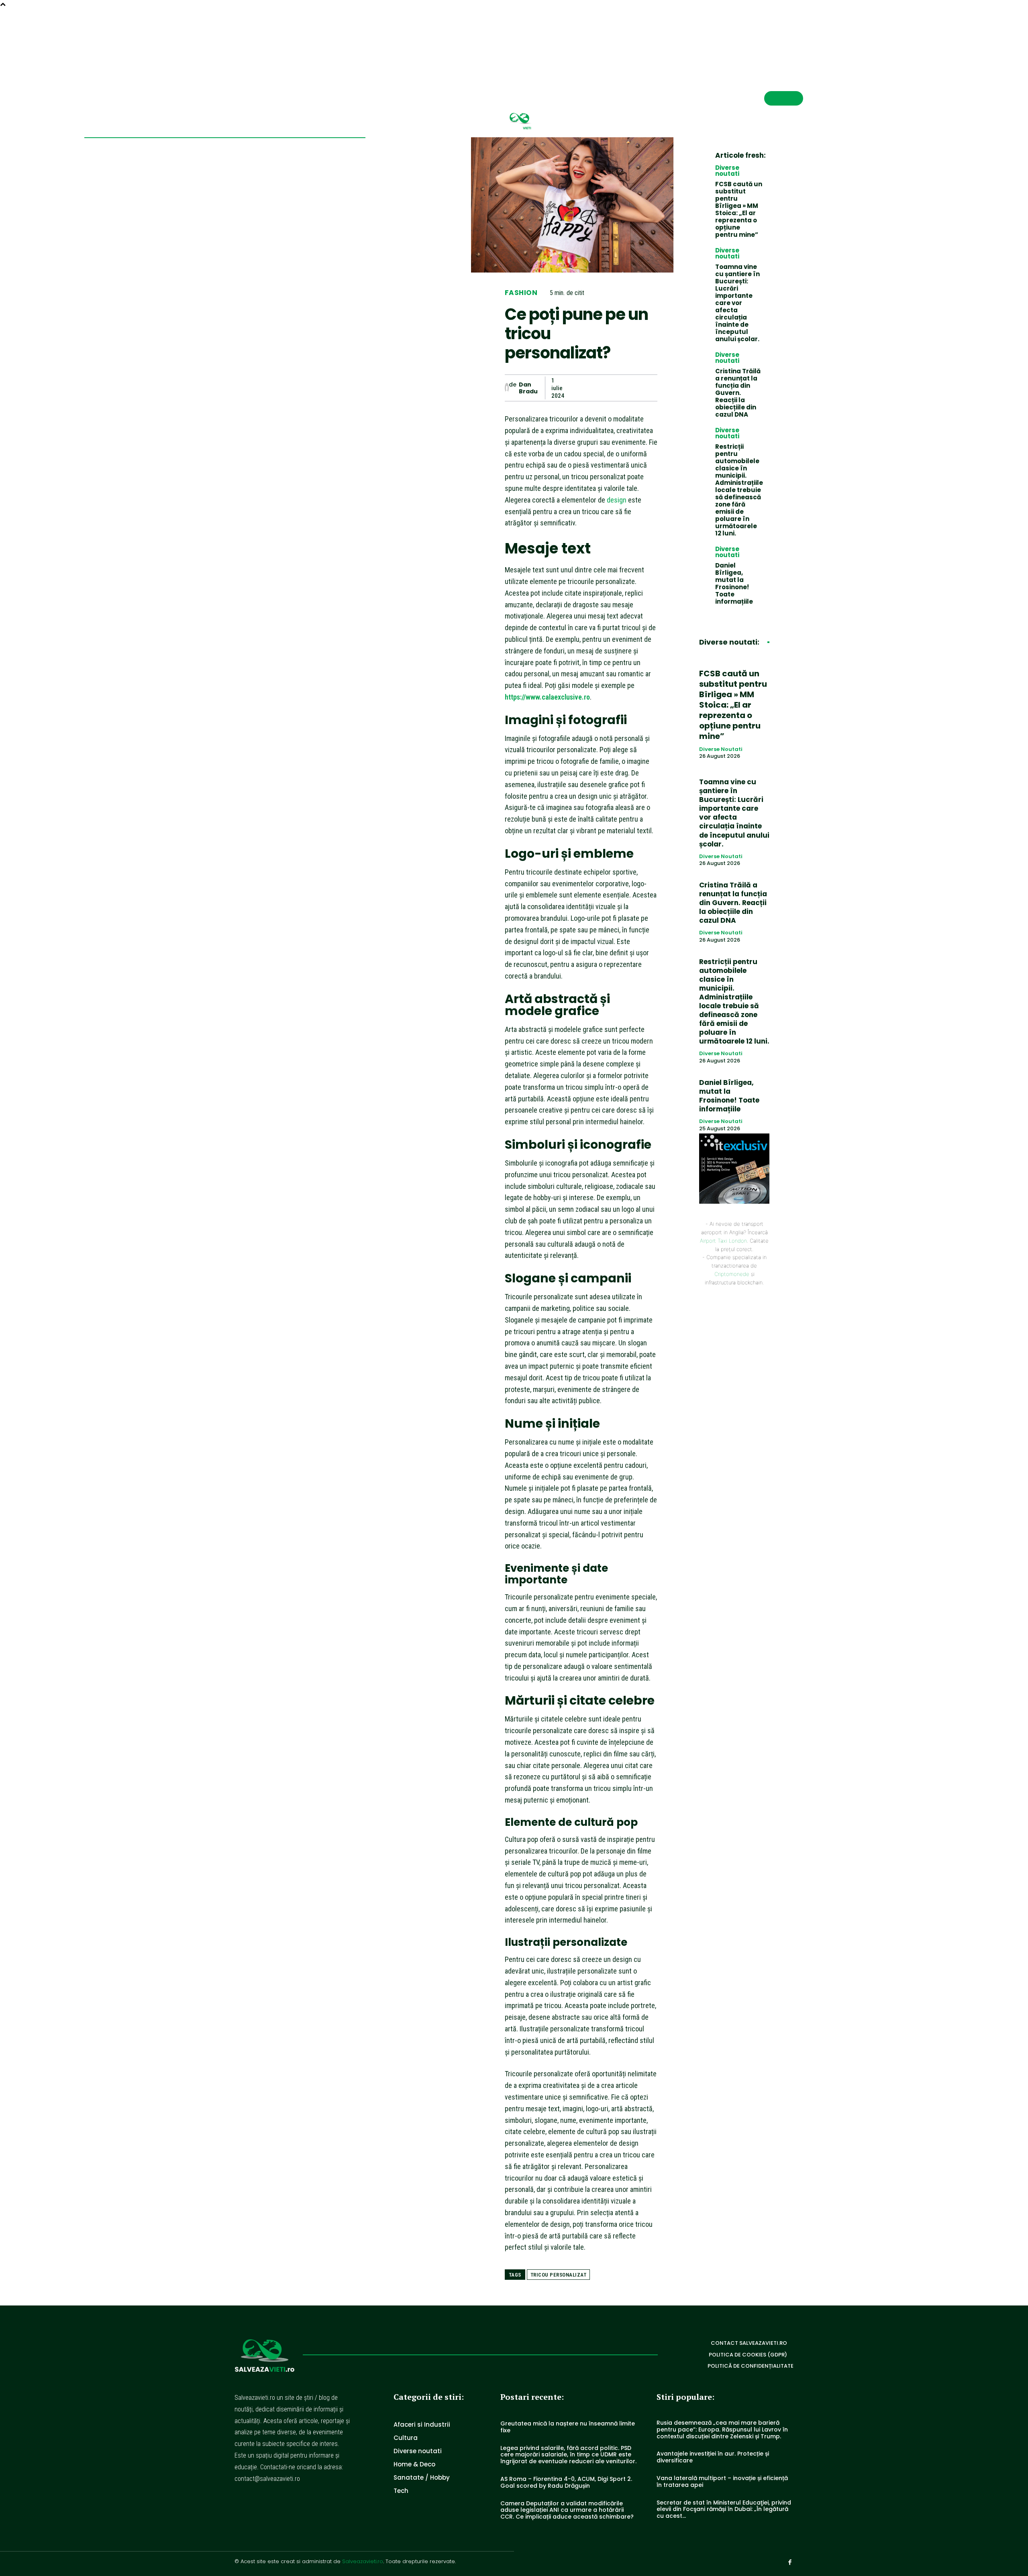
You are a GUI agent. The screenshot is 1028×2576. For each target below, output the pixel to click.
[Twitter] (593, 388)
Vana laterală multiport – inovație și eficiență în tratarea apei (722, 2481)
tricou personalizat (559, 2275)
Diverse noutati (727, 171)
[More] (649, 388)
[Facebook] (800, 39)
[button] (771, 39)
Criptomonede (732, 1274)
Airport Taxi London (723, 1241)
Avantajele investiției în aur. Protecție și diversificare (713, 2457)
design (617, 500)
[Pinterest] (612, 388)
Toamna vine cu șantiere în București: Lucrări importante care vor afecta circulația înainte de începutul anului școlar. (737, 303)
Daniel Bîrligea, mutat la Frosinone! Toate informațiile (734, 583)
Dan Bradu (528, 388)
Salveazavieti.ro (363, 2561)
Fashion (521, 293)
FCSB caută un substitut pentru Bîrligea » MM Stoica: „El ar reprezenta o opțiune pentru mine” (739, 209)
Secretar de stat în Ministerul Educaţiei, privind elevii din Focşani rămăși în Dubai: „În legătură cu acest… (724, 2509)
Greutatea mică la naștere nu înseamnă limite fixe (568, 2427)
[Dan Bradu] (507, 388)
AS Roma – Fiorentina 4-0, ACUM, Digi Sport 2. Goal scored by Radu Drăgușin (566, 2482)
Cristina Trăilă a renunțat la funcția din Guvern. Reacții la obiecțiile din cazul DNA (738, 393)
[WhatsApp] (630, 388)
